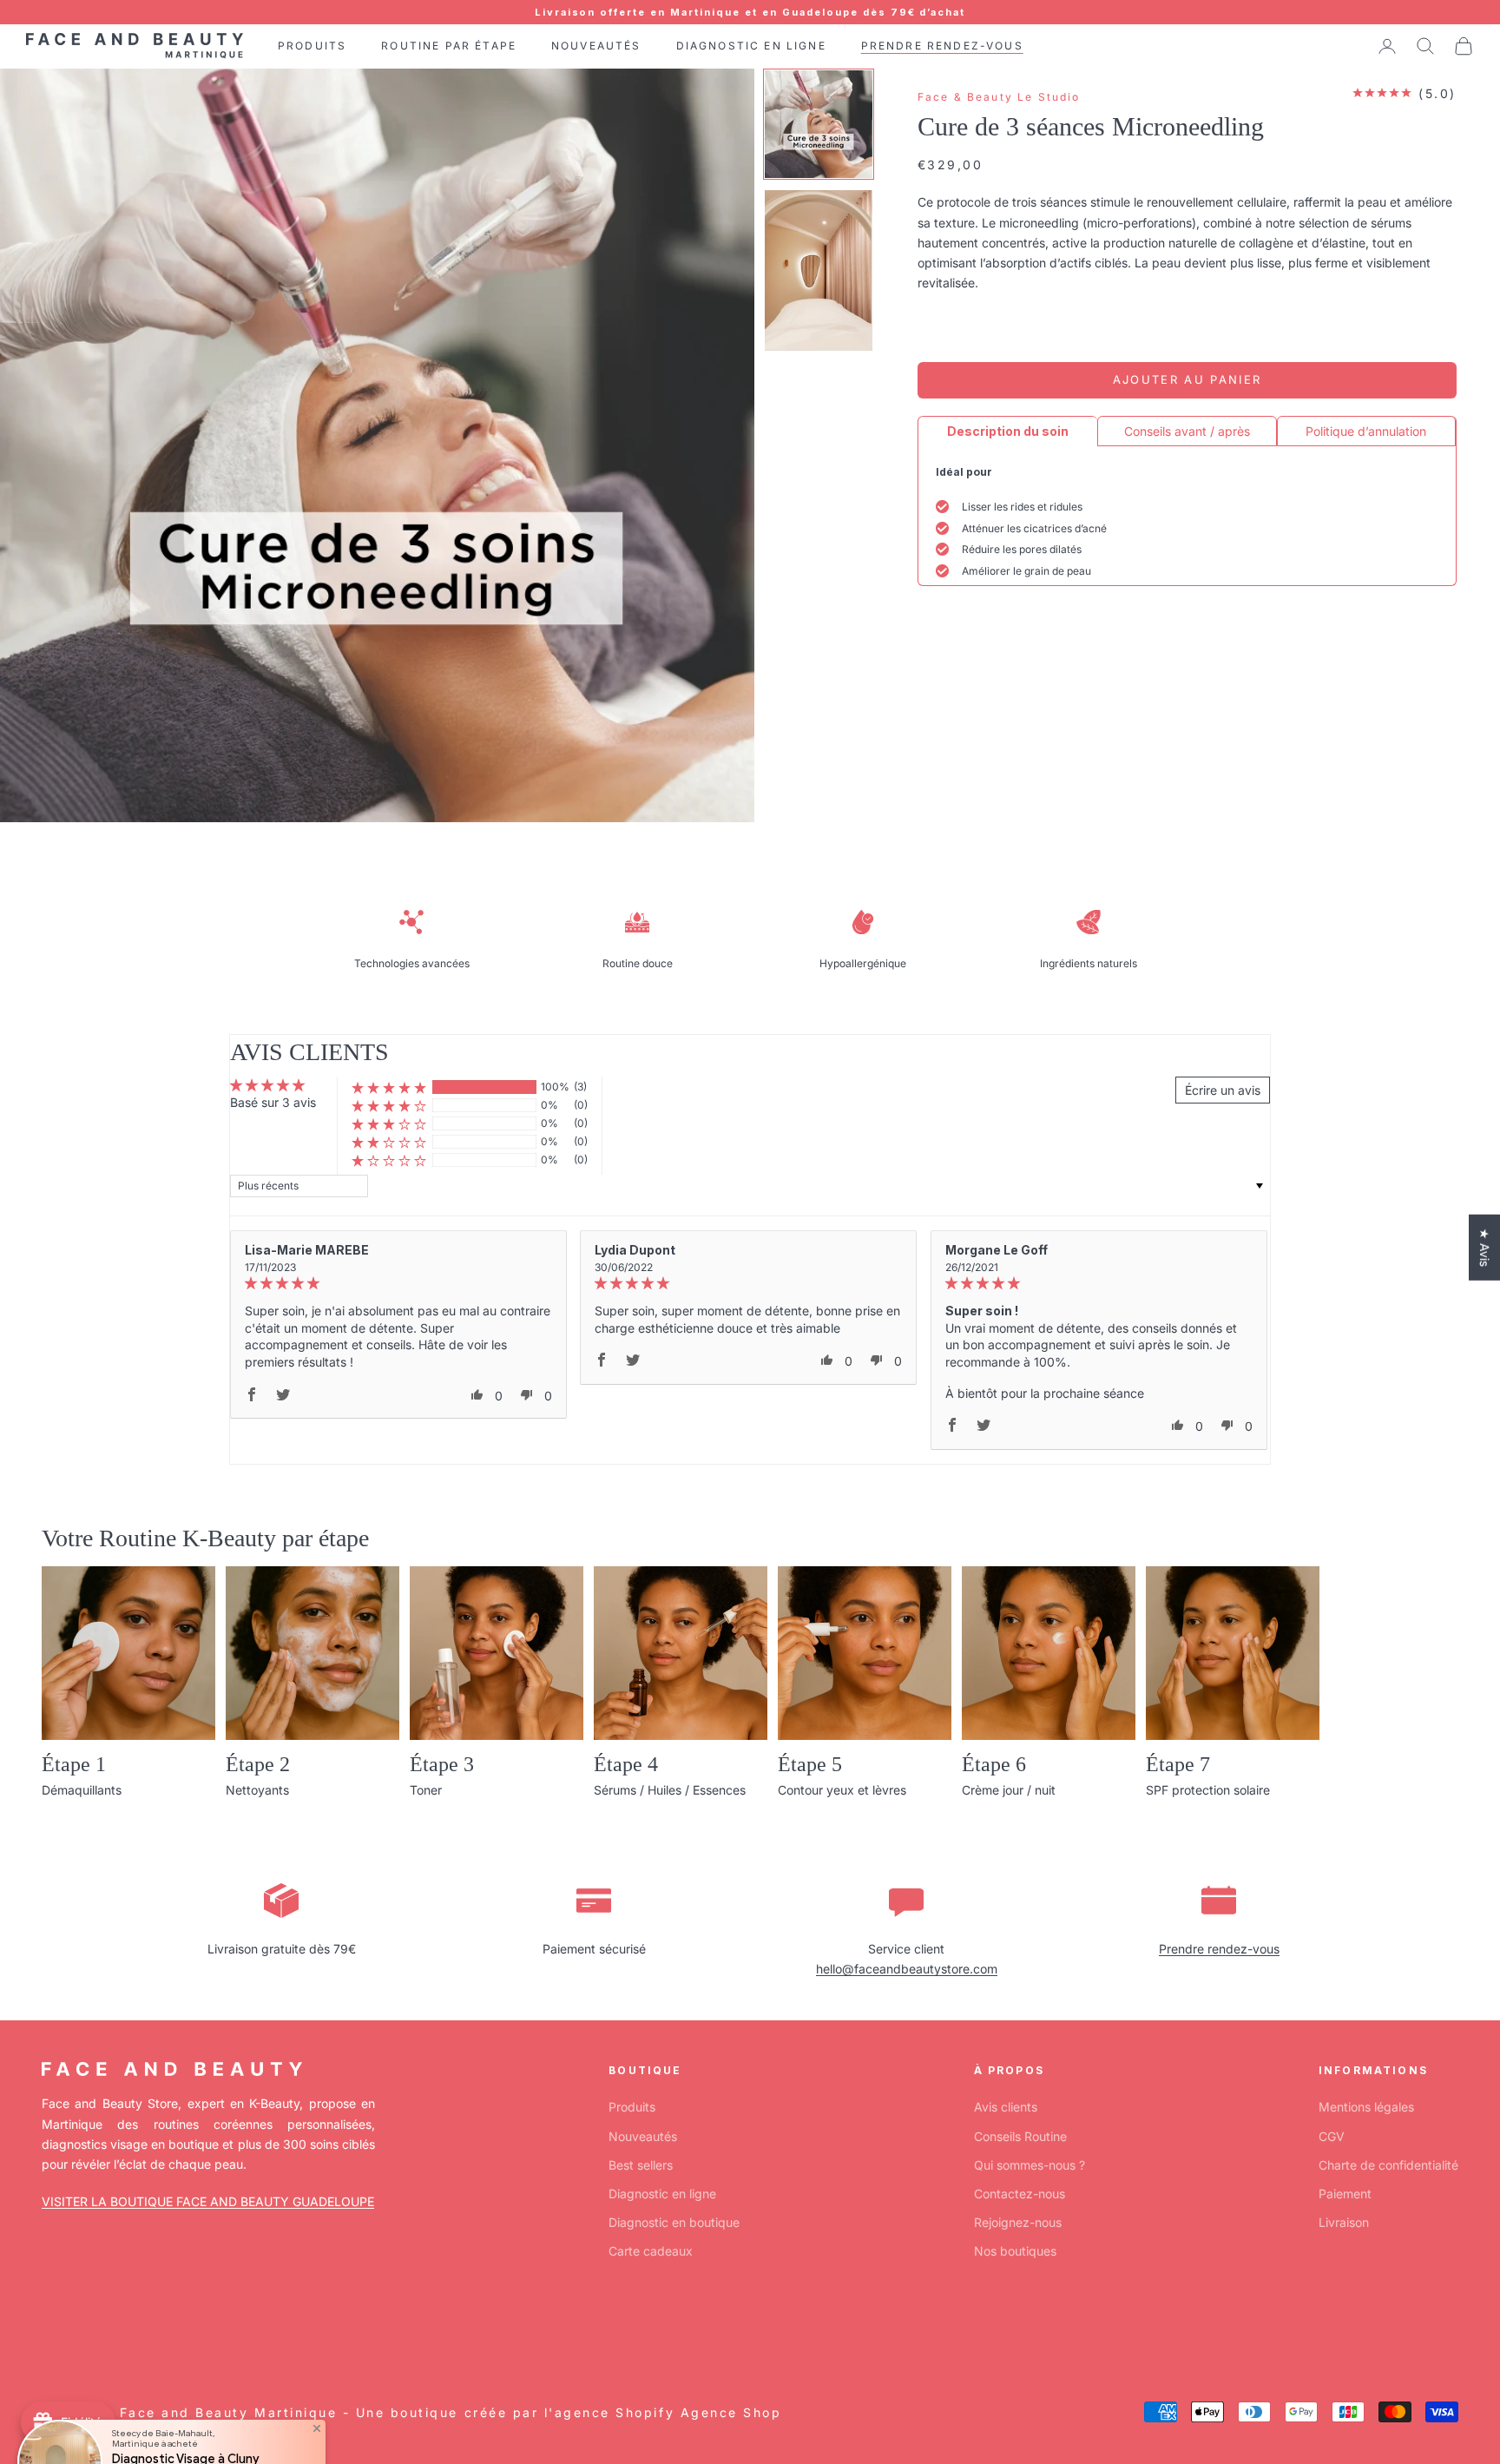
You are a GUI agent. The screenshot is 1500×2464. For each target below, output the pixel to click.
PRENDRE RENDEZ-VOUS (942, 46)
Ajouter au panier (1187, 379)
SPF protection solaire (1208, 1790)
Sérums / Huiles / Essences (670, 1790)
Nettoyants (257, 1790)
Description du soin (1008, 431)
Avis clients (1006, 2107)
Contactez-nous (1020, 2194)
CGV (1332, 2136)
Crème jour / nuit (1009, 1790)
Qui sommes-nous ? (1030, 2165)
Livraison (1344, 2222)
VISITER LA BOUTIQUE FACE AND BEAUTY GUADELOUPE (208, 2201)
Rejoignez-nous (1018, 2222)
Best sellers (641, 2165)
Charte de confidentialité (1388, 2165)
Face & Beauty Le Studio (999, 97)
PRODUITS (312, 46)
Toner (426, 1790)
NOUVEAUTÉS (596, 46)
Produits (632, 2107)
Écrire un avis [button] (1223, 1090)
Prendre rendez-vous (1219, 1949)
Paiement (1345, 2194)
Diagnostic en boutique (674, 2222)
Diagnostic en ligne (662, 2194)
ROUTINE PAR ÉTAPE (449, 46)
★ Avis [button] (1485, 1248)
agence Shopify (615, 2412)
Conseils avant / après (1187, 431)
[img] (398, 1284)
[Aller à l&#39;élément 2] (819, 270)
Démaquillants (82, 1790)
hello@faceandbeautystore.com (907, 1969)
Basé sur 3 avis (273, 1102)
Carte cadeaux (651, 2251)
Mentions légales (1366, 2107)
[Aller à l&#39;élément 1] (819, 124)
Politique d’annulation (1366, 431)
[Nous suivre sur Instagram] (95, 2331)
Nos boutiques (1015, 2251)
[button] (389, 1087)
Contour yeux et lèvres (842, 1790)
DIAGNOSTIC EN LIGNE (751, 46)
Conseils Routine (1020, 2136)
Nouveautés (643, 2136)
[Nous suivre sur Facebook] (50, 2331)
